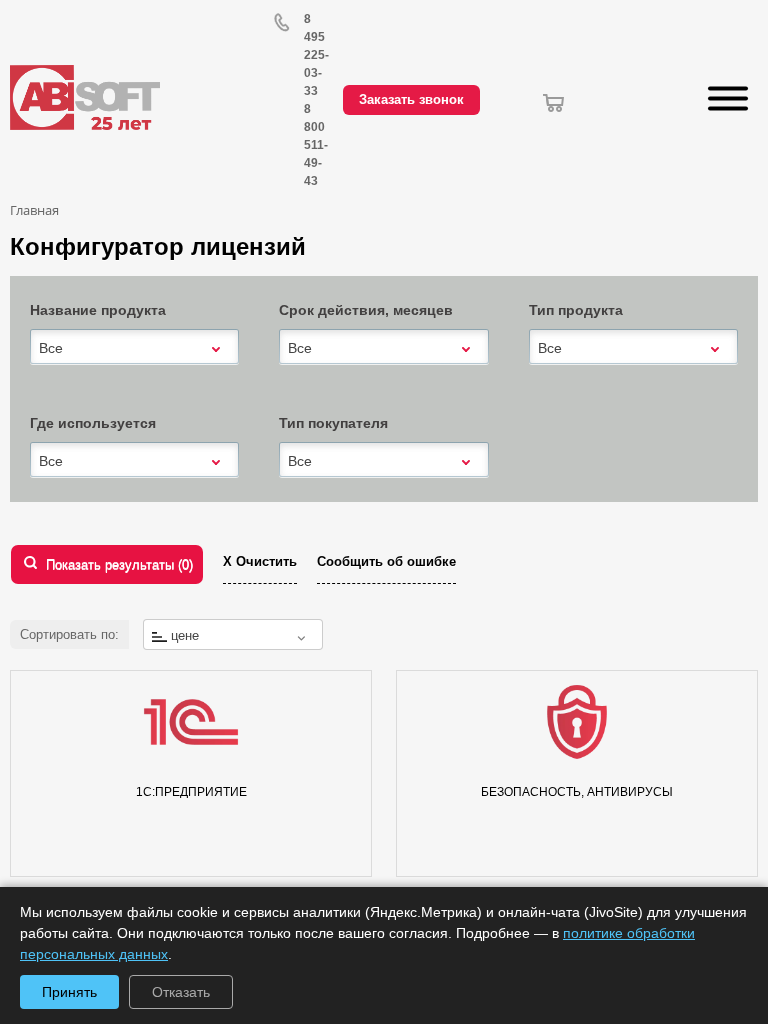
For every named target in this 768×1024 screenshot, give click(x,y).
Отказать (181, 992)
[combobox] (134, 348)
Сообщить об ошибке (386, 561)
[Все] (134, 346)
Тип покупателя (333, 423)
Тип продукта (576, 310)
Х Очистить (260, 561)
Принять (69, 992)
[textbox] (233, 635)
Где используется (93, 423)
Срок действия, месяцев (366, 310)
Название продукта (98, 310)
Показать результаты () (119, 564)
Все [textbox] (51, 348)
